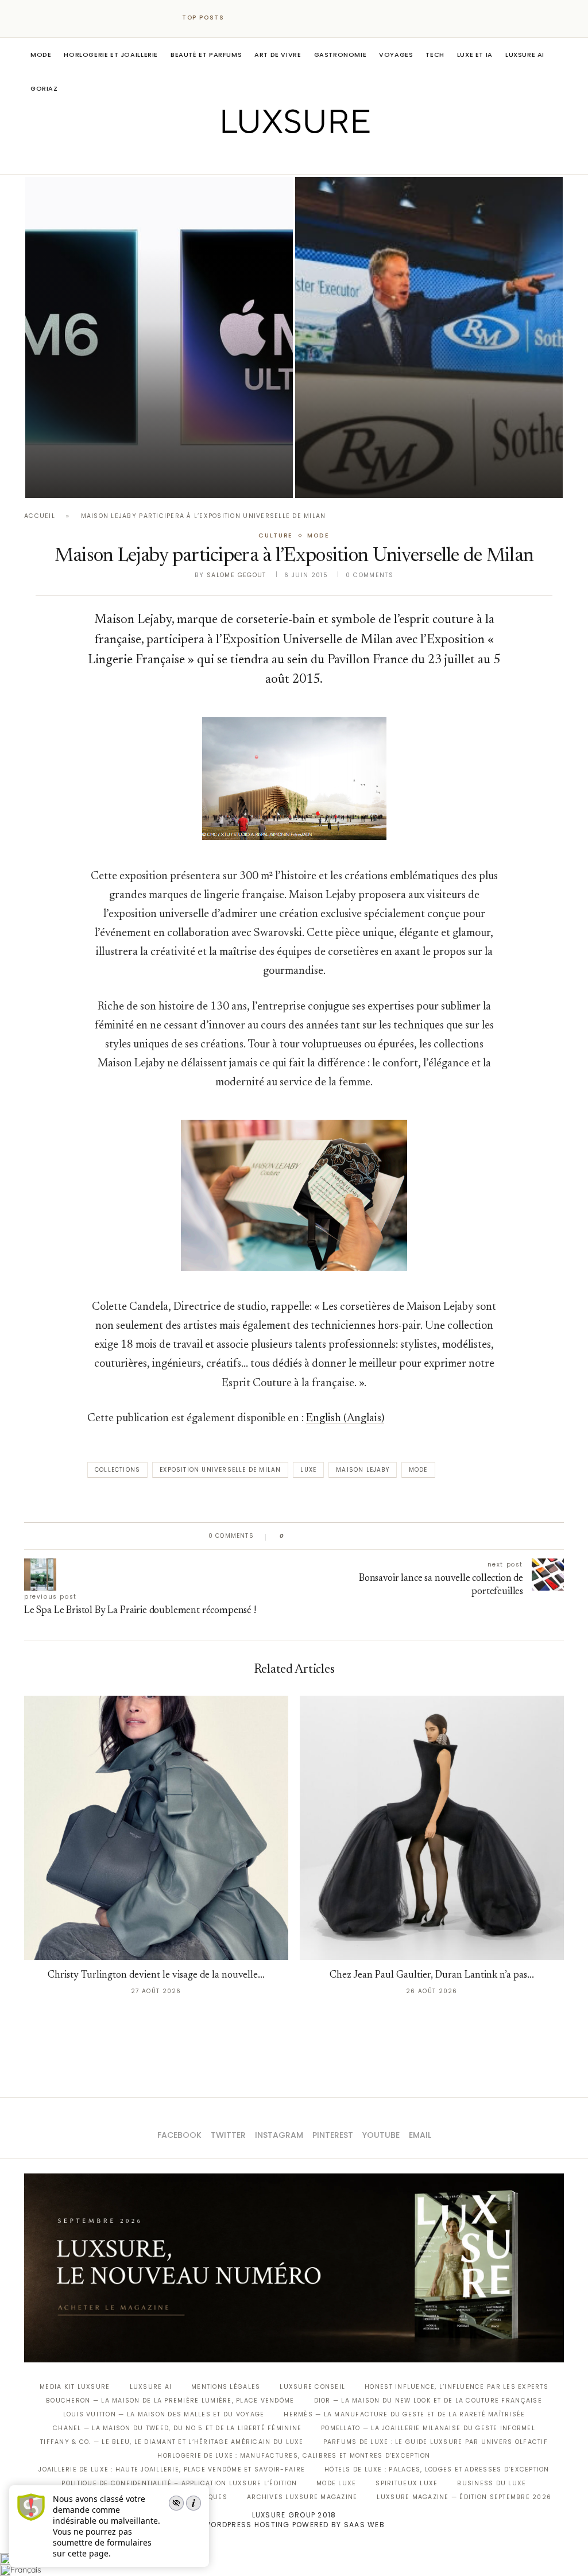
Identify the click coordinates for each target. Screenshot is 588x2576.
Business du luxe (492, 2483)
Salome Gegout (237, 575)
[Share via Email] (381, 1536)
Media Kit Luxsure (75, 2387)
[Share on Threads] (359, 1536)
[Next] (258, 18)
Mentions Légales (226, 2387)
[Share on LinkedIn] (337, 1536)
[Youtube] (318, 158)
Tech (435, 55)
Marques (210, 2497)
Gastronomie (341, 55)
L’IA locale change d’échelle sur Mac (130, 463)
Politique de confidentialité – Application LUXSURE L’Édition (179, 2483)
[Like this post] (290, 1536)
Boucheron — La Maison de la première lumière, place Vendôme (170, 2401)
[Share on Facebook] (304, 1536)
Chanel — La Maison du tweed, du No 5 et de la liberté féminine (177, 2428)
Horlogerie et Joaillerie (111, 55)
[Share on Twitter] (315, 1536)
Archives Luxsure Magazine (302, 2497)
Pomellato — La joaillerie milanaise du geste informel (428, 2428)
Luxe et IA (475, 55)
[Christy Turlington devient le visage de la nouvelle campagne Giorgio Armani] (156, 1828)
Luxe (308, 1470)
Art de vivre (278, 55)
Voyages (396, 55)
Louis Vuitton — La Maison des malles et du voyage (164, 2414)
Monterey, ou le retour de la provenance (410, 463)
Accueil (40, 516)
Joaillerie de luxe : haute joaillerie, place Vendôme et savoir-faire (172, 2469)
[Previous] (243, 18)
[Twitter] (270, 158)
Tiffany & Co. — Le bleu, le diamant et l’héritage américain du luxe (172, 2442)
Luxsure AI (525, 55)
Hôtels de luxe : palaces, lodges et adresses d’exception (437, 2469)
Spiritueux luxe (407, 2483)
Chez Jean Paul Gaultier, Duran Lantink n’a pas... (432, 1976)
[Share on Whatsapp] (348, 1536)
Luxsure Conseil (312, 2387)
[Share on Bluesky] (370, 1536)
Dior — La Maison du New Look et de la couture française (428, 2401)
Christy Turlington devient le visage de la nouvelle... (156, 1976)
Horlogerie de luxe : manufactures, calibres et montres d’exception (294, 2456)
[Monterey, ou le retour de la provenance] (429, 337)
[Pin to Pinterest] (326, 1536)
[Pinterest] (302, 158)
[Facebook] (254, 158)
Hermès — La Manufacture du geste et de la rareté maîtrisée (404, 2414)
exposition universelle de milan (220, 1470)
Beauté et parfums (206, 55)
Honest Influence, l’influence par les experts (457, 2387)
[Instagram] (286, 158)
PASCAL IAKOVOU (84, 478)
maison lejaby (363, 1470)
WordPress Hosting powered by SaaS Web (294, 2525)
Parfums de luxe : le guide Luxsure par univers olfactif (436, 2442)
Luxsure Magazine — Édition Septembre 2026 (464, 2497)
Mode (41, 55)
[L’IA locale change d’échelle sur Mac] (159, 337)
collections (117, 1470)
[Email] (334, 158)
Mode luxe (336, 2483)
